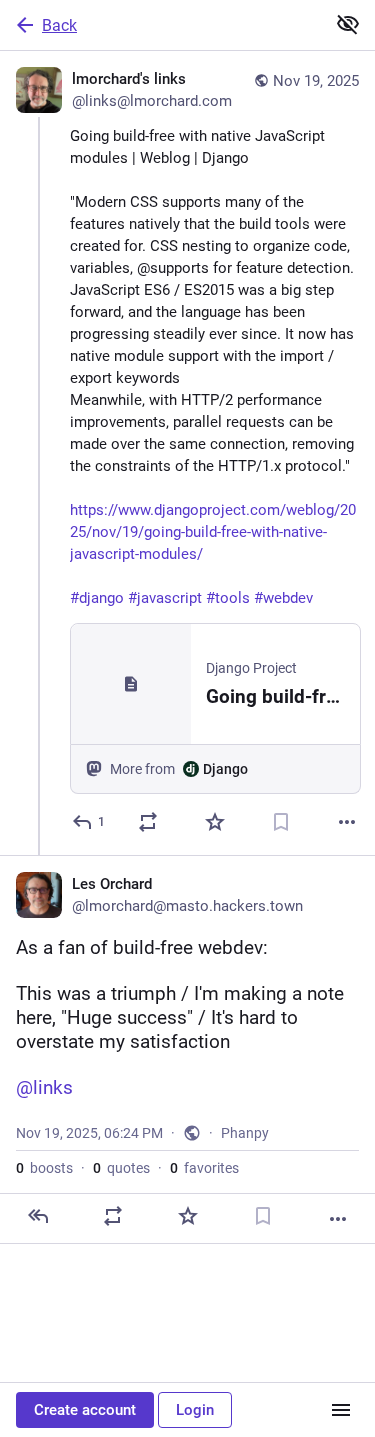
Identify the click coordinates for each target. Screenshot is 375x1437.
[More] (347, 822)
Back (59, 25)
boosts (44, 1168)
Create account (85, 1410)
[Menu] (341, 1410)
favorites (204, 1168)
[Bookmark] (281, 822)
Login (195, 1410)
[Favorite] (215, 822)
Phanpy (245, 1133)
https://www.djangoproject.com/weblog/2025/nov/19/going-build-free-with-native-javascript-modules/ (213, 532)
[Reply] (38, 1216)
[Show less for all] (348, 24)
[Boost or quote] (148, 822)
